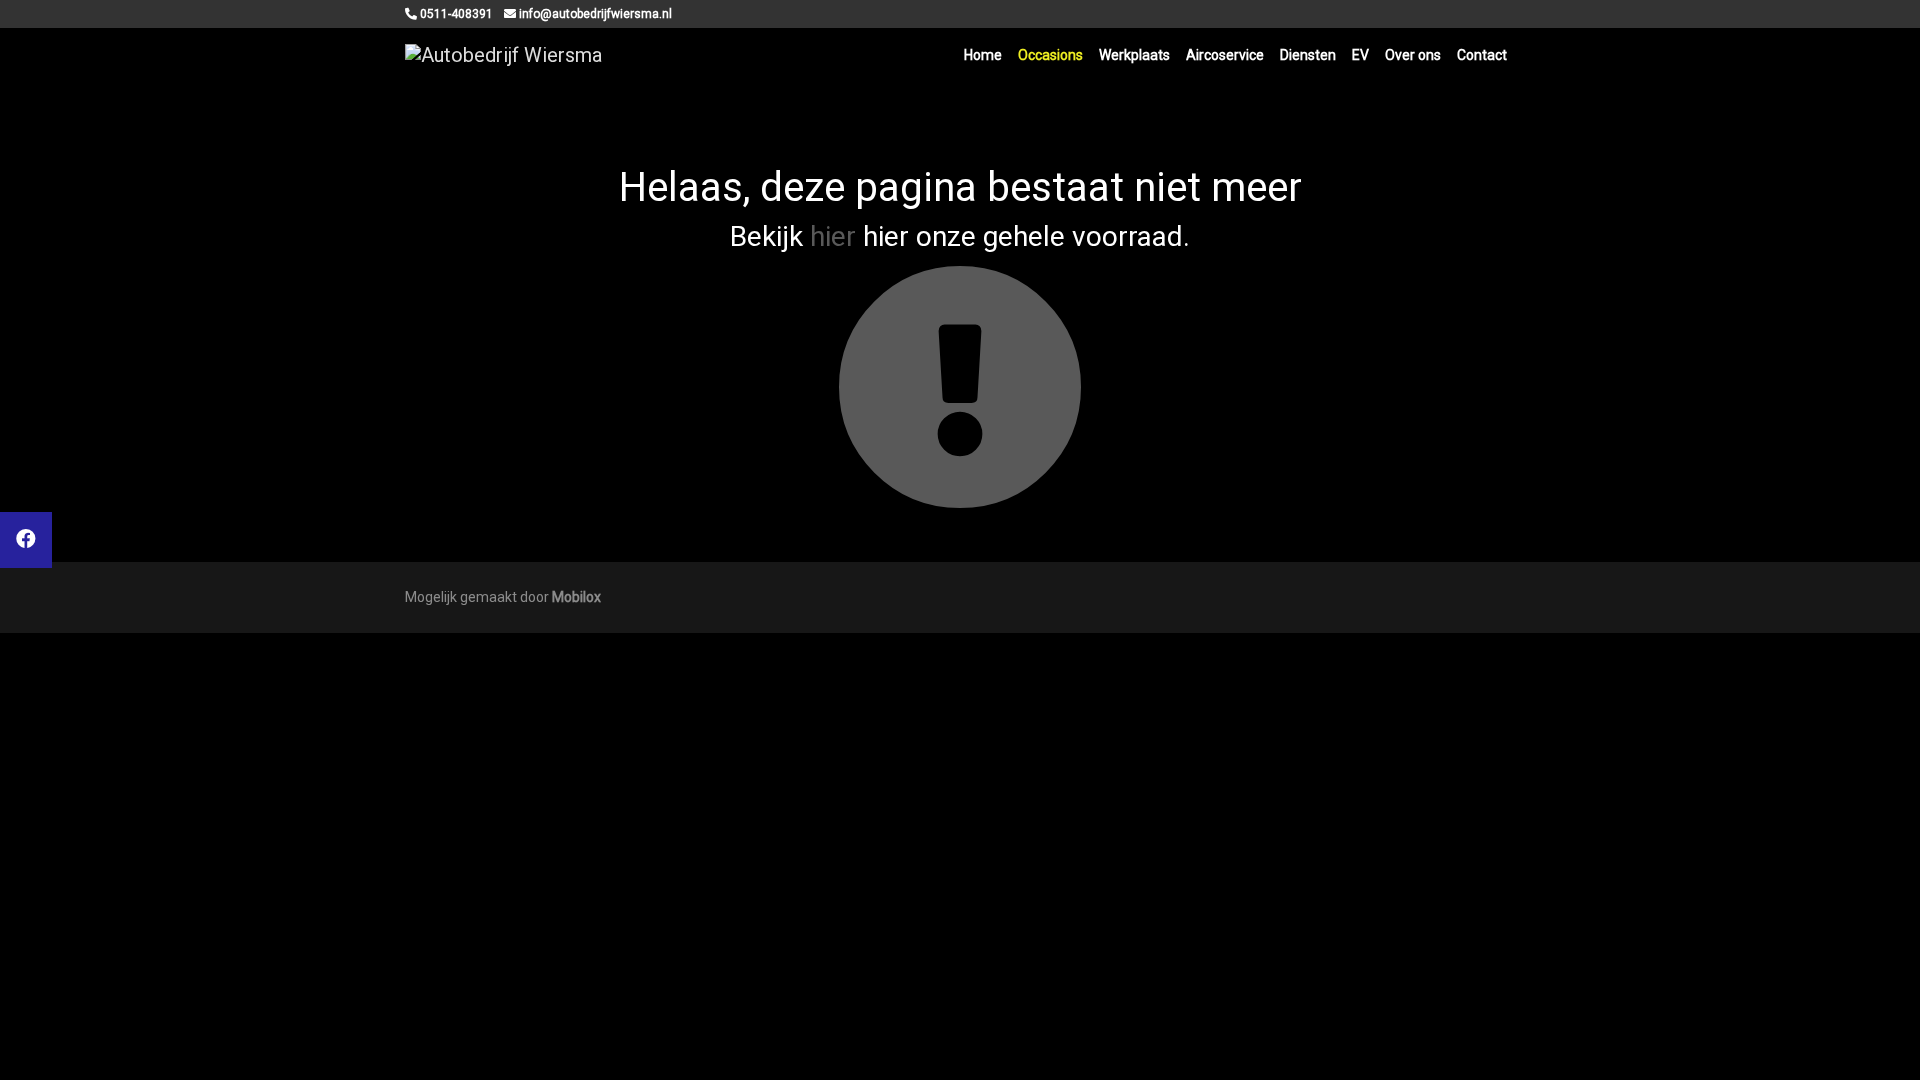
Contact (1482, 55)
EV (1360, 55)
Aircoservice (1225, 55)
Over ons (1413, 55)
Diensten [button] (1308, 55)
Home (983, 55)
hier (833, 236)
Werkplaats (1134, 55)
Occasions (1050, 55)
